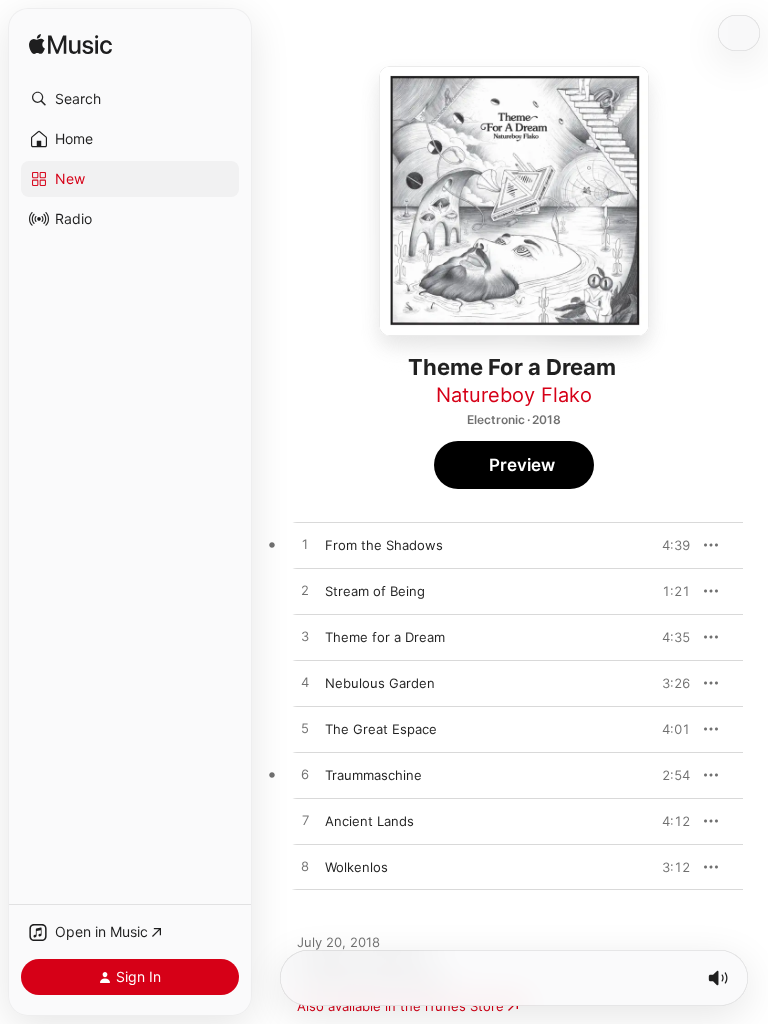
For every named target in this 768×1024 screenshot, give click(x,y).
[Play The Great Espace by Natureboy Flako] (305, 729)
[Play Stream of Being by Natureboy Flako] (305, 591)
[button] (130, 99)
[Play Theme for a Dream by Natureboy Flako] (305, 637)
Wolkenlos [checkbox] (356, 867)
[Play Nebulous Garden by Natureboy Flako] (305, 683)
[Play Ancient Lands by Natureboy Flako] (305, 821)
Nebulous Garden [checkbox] (380, 683)
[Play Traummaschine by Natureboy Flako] (305, 775)
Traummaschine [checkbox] (373, 775)
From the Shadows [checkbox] (384, 545)
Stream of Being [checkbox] (375, 591)
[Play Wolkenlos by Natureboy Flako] (305, 867)
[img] (70, 45)
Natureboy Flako (514, 395)
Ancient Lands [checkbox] (369, 821)
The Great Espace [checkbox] (381, 729)
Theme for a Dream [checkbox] (385, 637)
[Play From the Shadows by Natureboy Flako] (305, 545)
